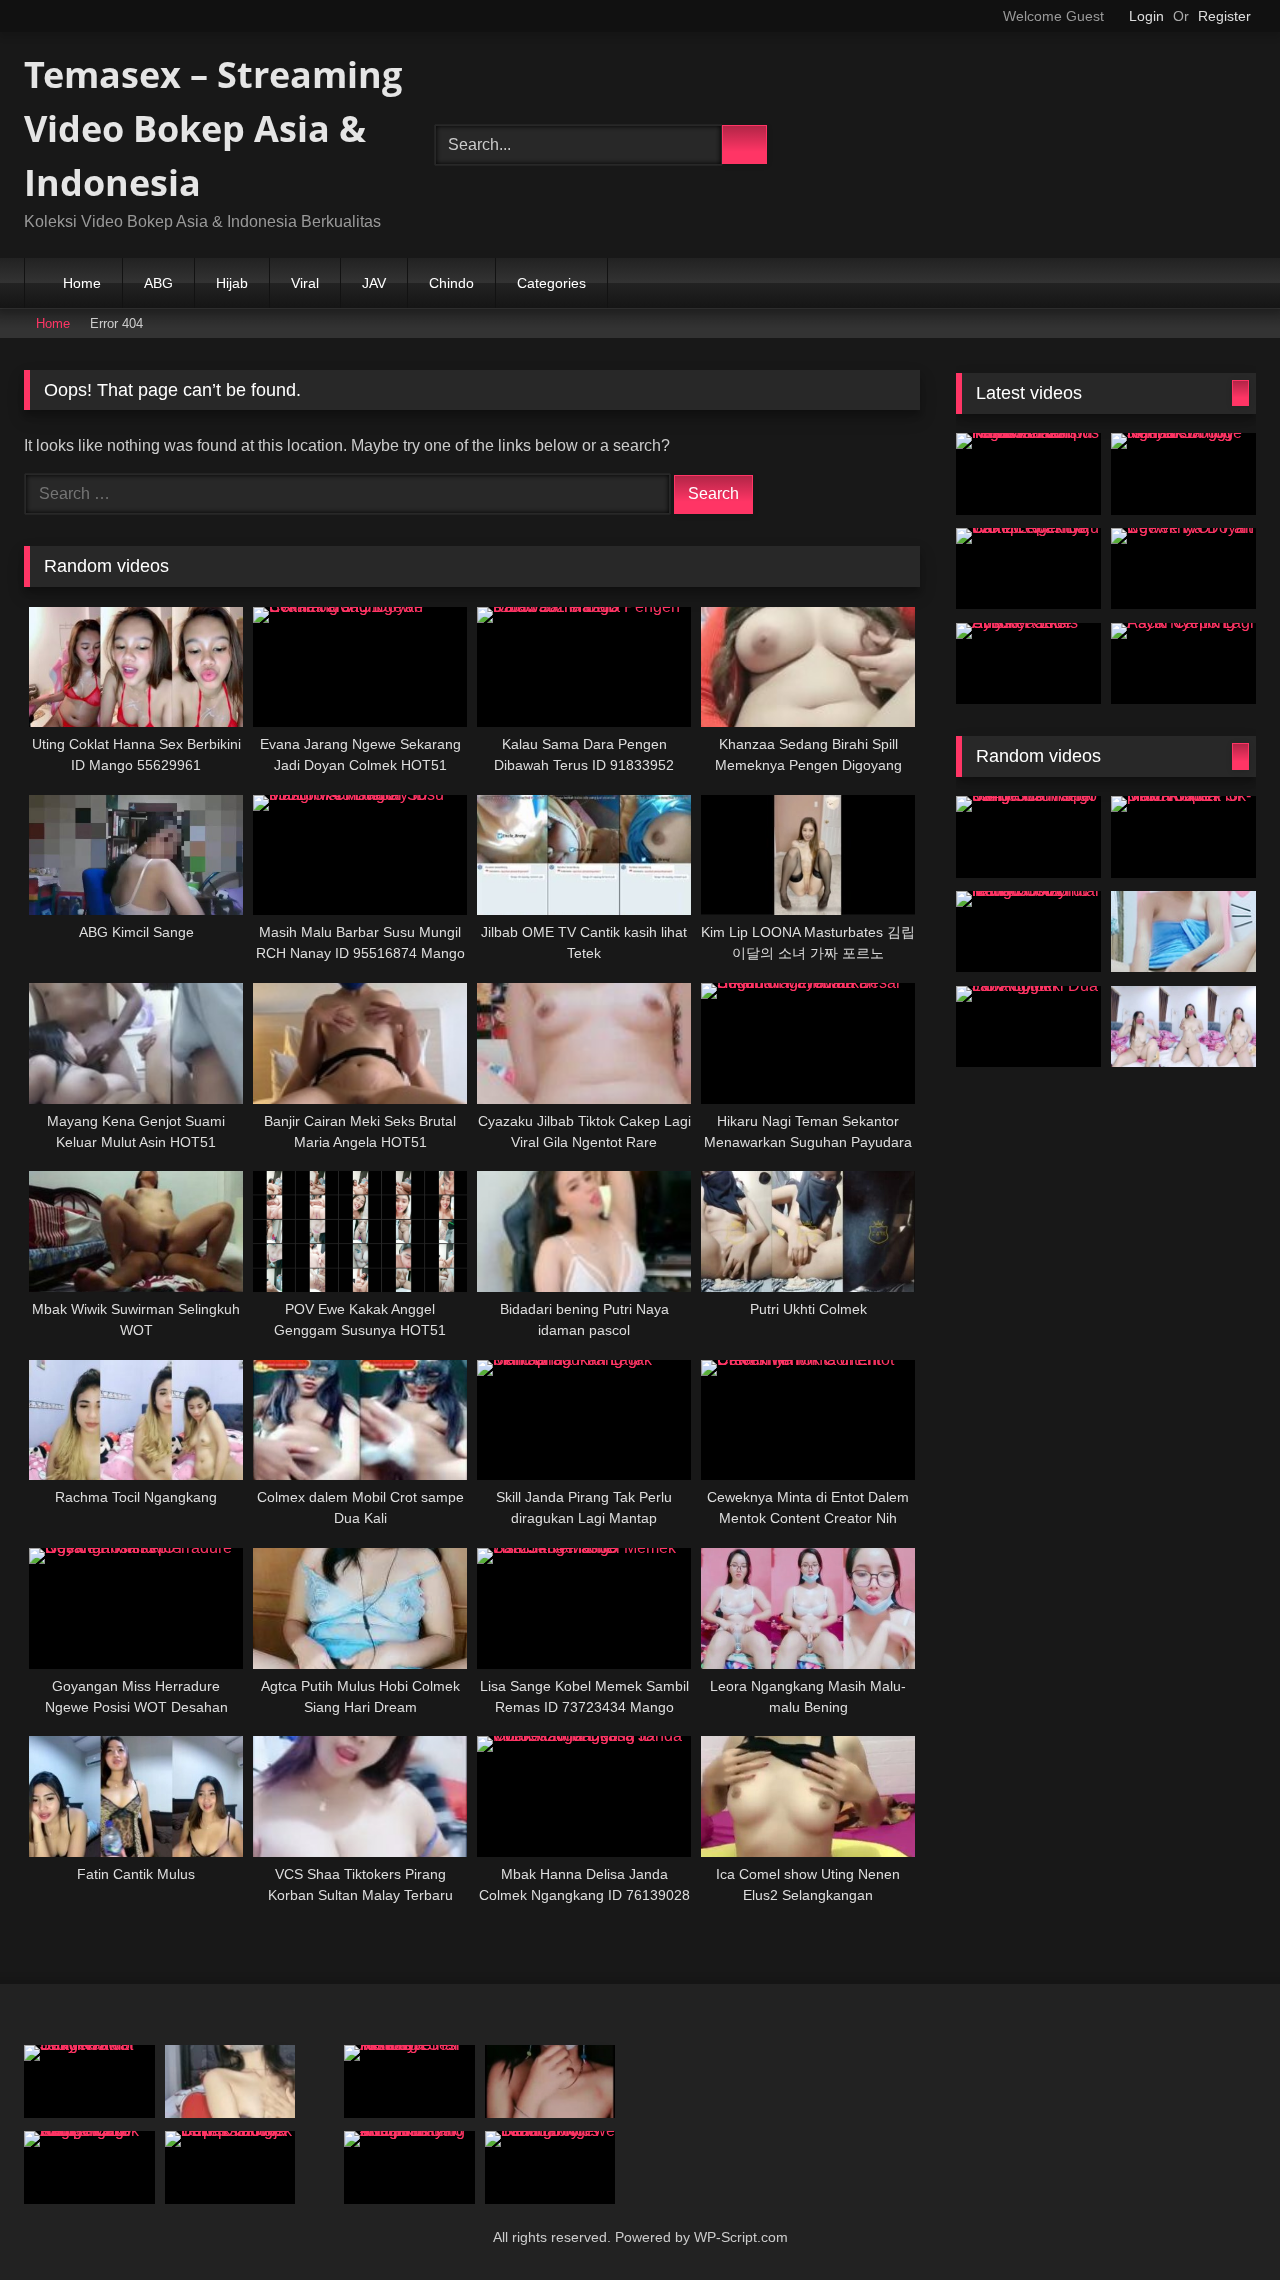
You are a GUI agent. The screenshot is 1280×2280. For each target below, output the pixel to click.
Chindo (451, 283)
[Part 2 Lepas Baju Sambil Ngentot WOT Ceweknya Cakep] (1028, 569)
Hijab (232, 283)
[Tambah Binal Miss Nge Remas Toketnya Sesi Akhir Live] (409, 2081)
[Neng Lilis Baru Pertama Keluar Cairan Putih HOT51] (1183, 932)
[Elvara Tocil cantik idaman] (550, 2081)
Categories (551, 283)
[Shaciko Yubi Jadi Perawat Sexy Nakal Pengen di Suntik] (89, 2081)
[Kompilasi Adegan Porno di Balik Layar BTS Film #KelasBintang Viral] (409, 2167)
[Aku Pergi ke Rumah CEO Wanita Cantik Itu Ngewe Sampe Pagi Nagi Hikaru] (89, 2167)
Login (1146, 16)
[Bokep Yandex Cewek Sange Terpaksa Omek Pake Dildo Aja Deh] (230, 2167)
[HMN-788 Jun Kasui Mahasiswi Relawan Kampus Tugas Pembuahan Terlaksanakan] (1028, 474)
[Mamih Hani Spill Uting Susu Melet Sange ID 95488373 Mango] (1028, 837)
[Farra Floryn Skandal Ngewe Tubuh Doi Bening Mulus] (550, 2167)
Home (82, 283)
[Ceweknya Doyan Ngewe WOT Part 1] (1183, 569)
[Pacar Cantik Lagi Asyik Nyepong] (1183, 664)
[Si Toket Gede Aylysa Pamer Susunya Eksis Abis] (1028, 664)
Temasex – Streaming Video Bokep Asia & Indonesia (213, 128)
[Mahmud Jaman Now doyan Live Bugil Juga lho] (1183, 1027)
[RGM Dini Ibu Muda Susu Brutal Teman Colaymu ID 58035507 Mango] (1028, 932)
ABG (158, 283)
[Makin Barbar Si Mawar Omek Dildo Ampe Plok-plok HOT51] (1183, 837)
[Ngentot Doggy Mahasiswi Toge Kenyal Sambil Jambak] (1183, 474)
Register (1224, 16)
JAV (374, 283)
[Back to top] (1226, 2232)
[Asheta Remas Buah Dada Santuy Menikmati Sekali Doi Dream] (230, 2081)
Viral (305, 283)
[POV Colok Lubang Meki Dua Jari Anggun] (1028, 1027)
